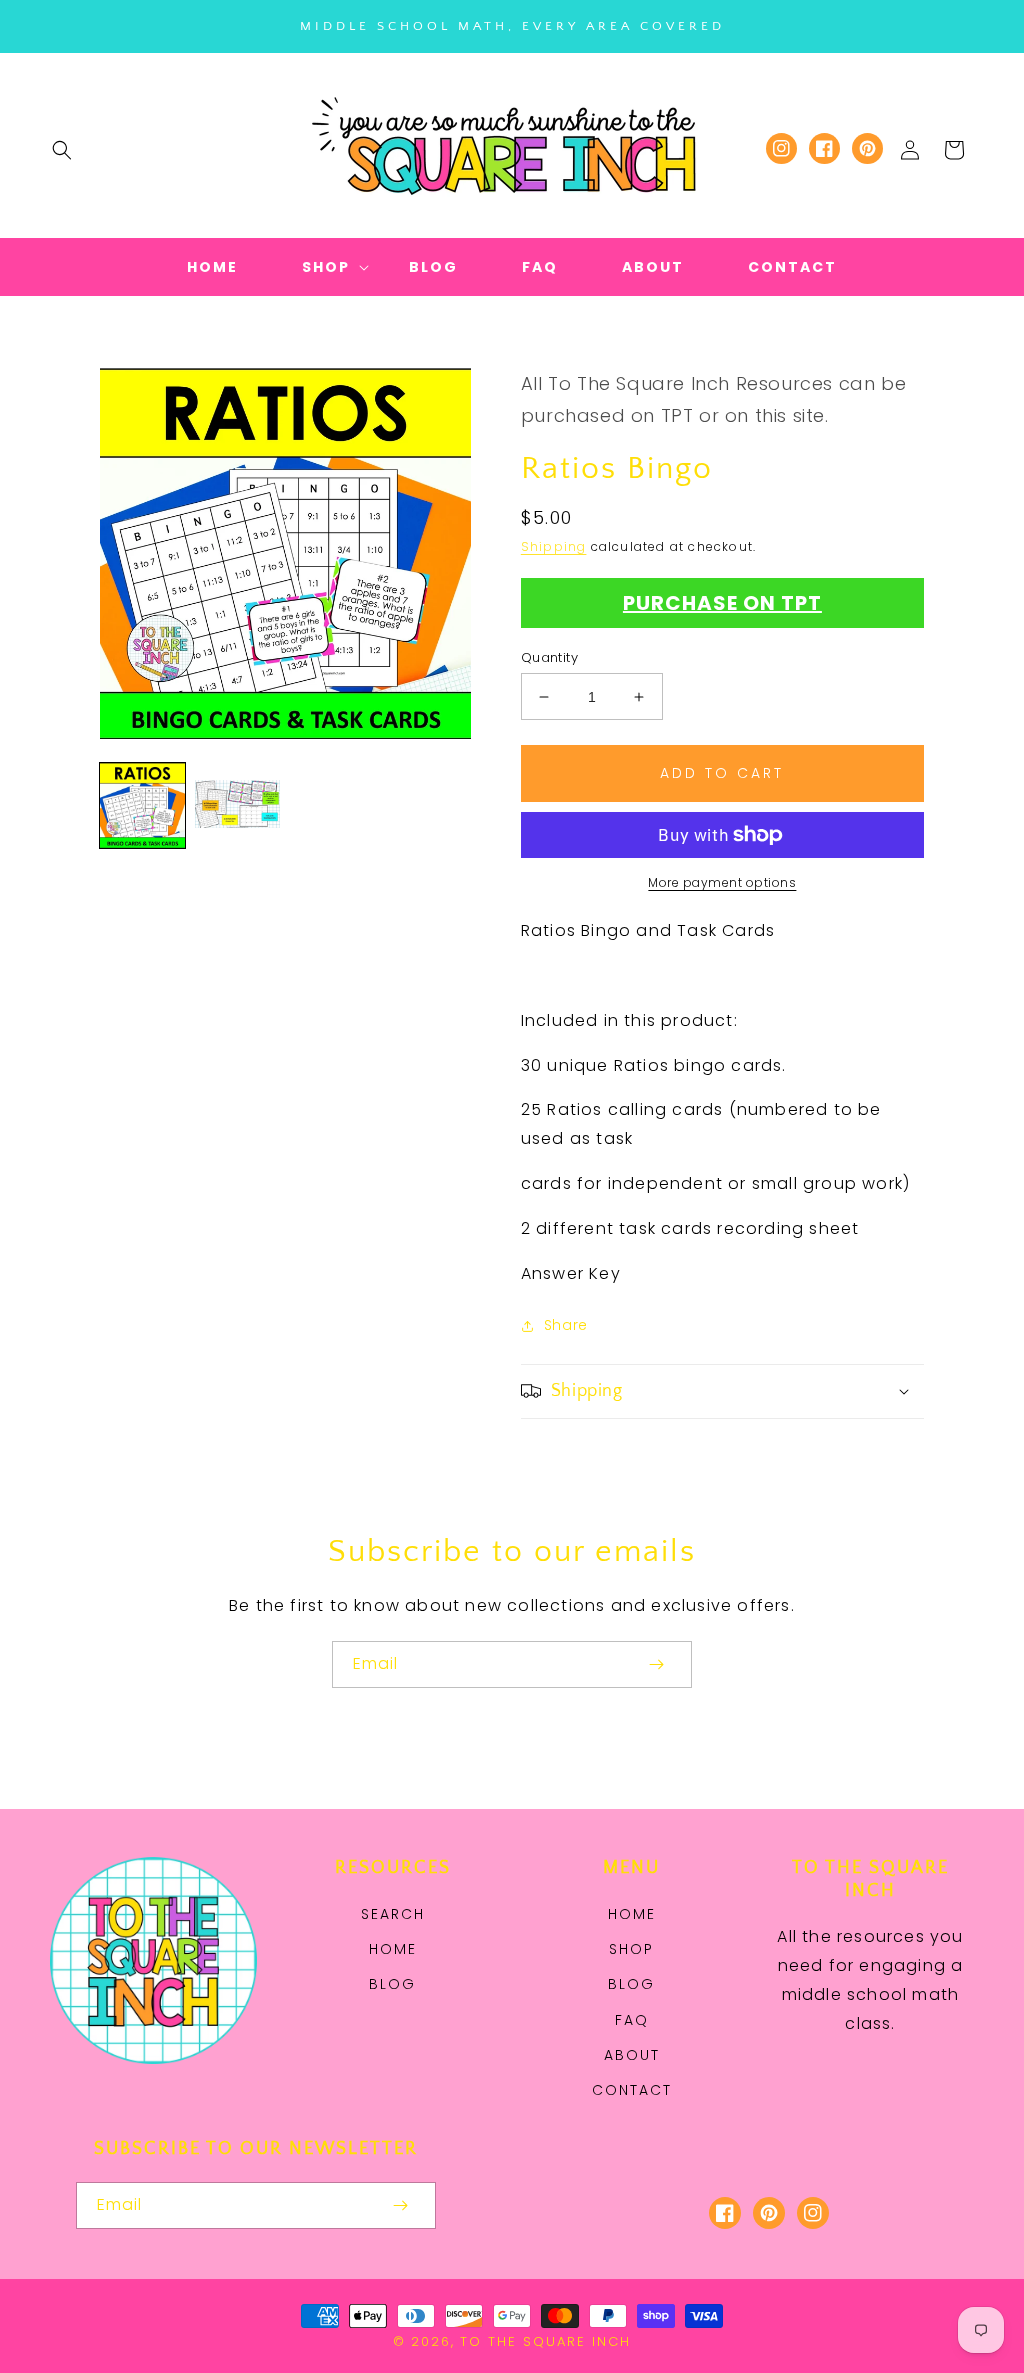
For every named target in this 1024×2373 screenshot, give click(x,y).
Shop (631, 1949)
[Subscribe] (656, 1664)
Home (393, 1949)
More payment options (722, 882)
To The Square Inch (545, 2341)
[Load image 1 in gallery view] (142, 805)
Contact (632, 2090)
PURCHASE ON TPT (722, 603)
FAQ (632, 2020)
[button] (62, 150)
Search (393, 1914)
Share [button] (566, 1325)
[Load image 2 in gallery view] (237, 805)
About (632, 2055)
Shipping (554, 546)
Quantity (549, 657)
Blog (392, 1984)
